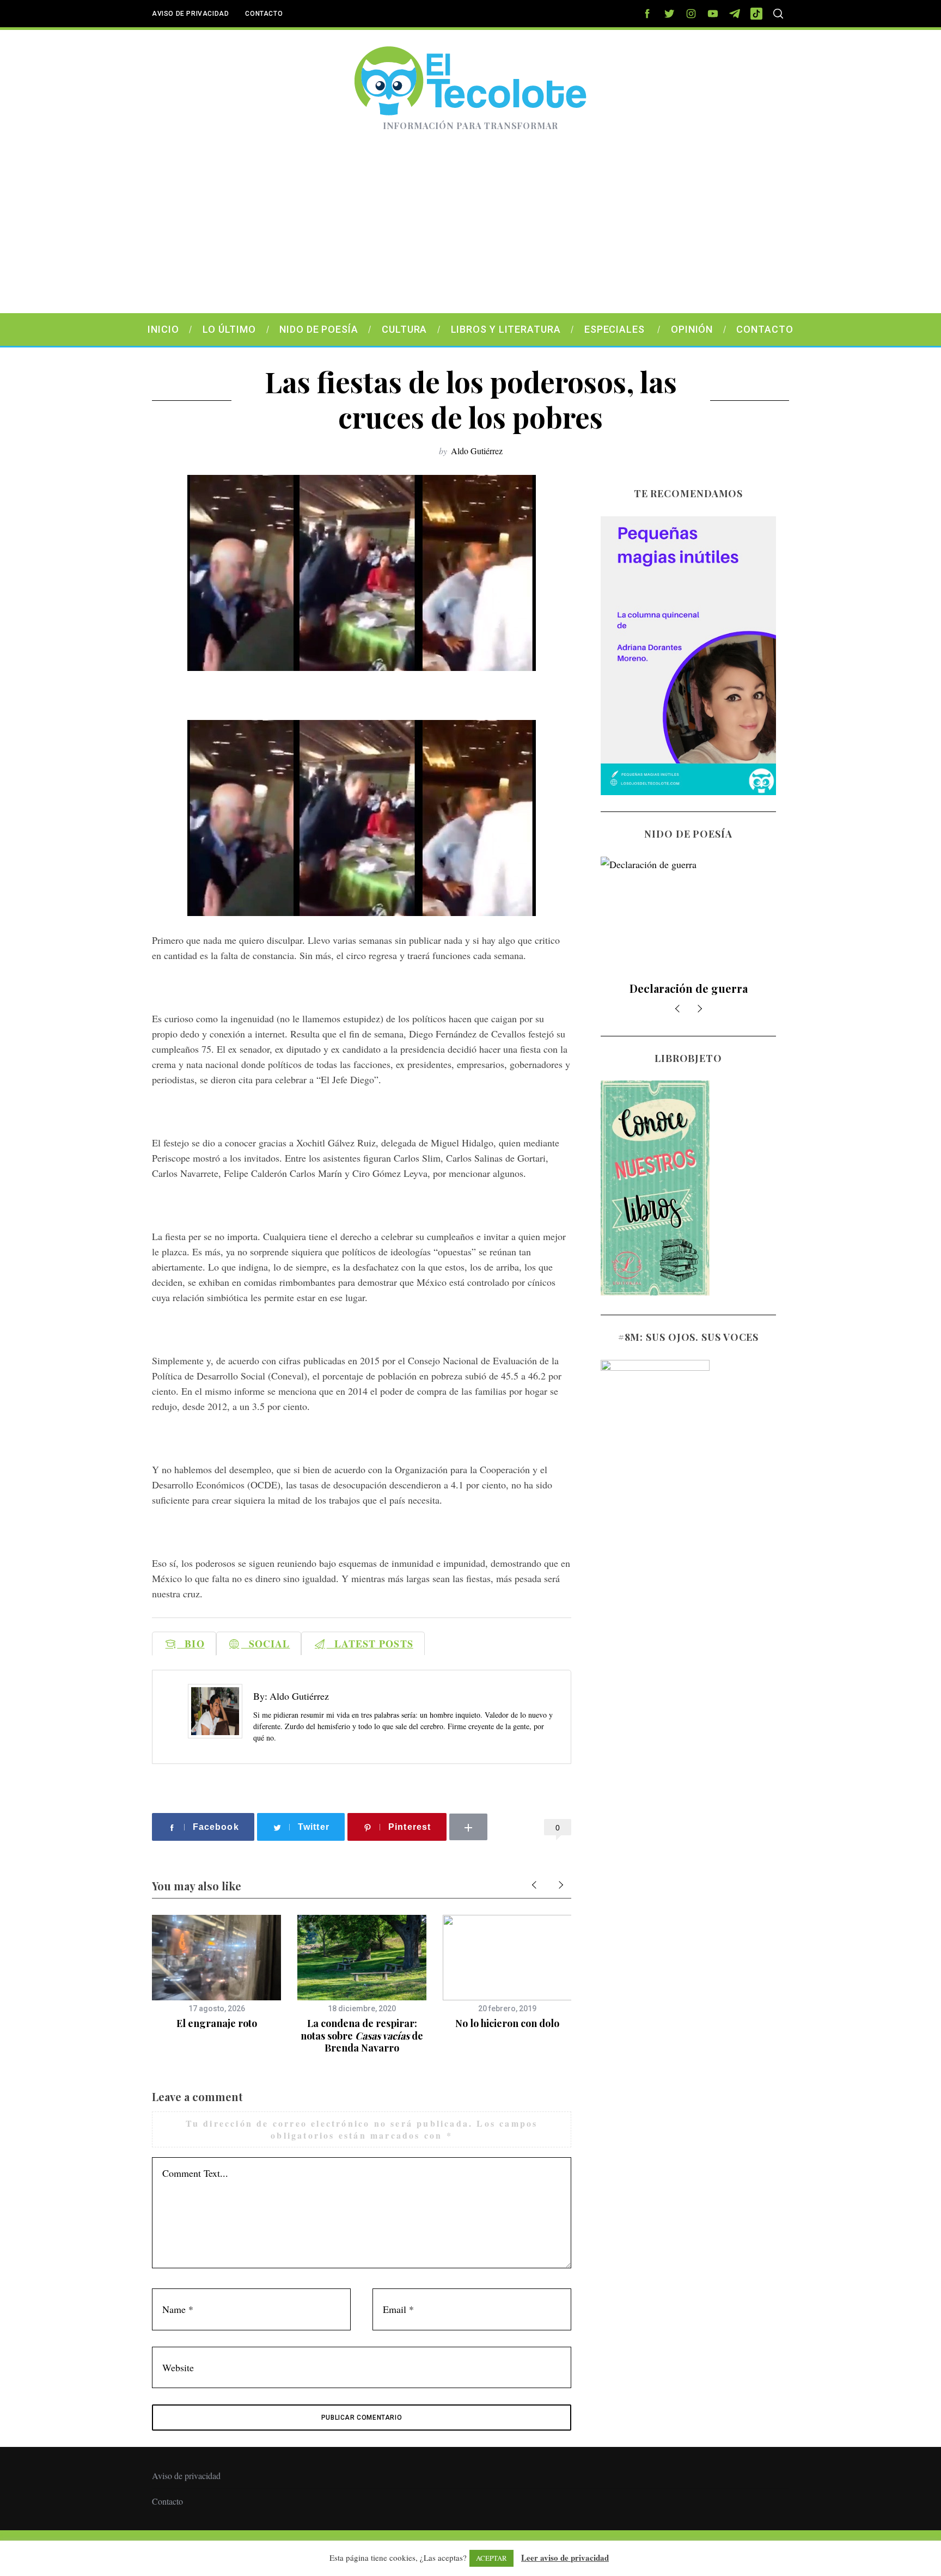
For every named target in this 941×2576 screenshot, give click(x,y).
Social (266, 1644)
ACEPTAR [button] (491, 2558)
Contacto (264, 14)
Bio (191, 1644)
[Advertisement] (471, 231)
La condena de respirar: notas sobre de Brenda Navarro (362, 2035)
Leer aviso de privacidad (565, 2557)
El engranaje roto (217, 2023)
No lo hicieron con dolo (507, 2023)
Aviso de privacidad (190, 14)
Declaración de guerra (689, 988)
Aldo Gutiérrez (477, 451)
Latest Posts (370, 1644)
